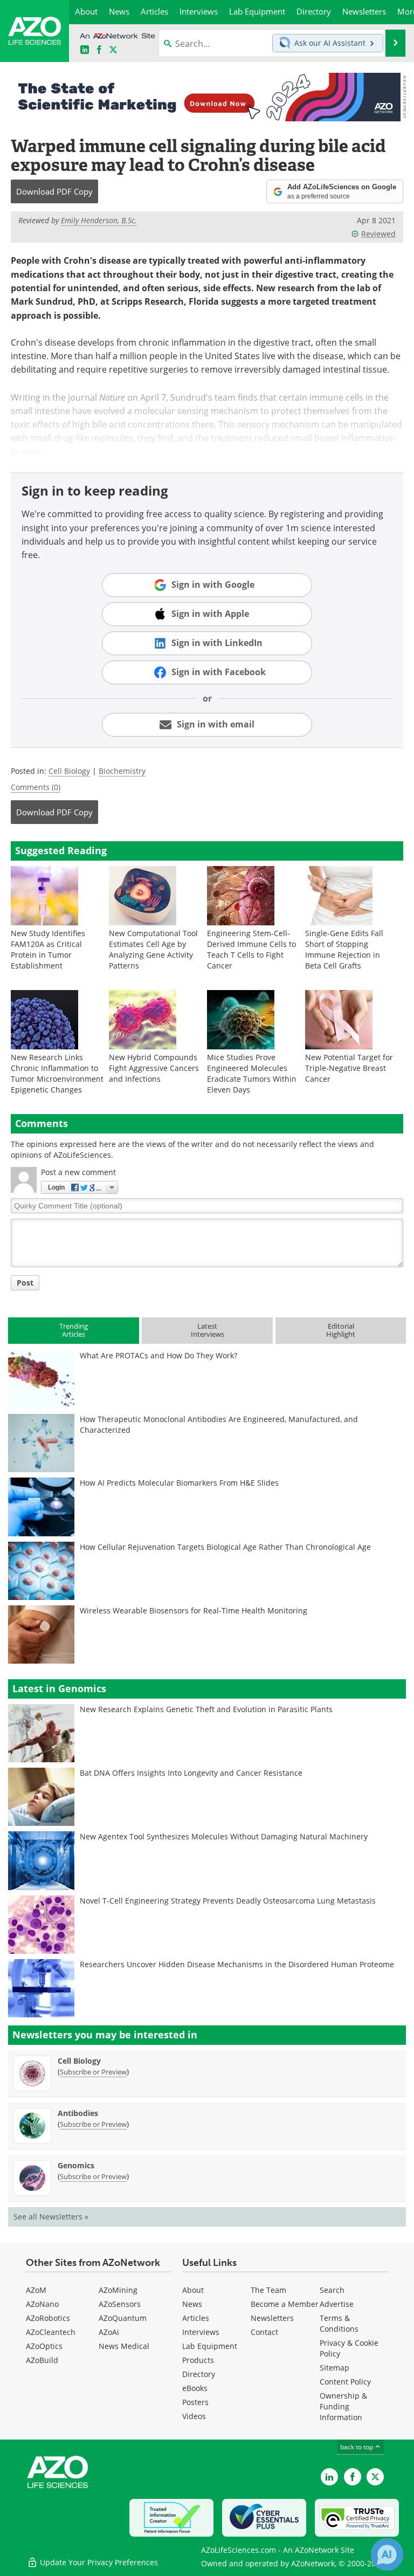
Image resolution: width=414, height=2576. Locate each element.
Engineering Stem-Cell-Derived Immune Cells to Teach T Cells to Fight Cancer (251, 949)
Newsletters (272, 2318)
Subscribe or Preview (93, 2072)
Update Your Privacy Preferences (98, 2562)
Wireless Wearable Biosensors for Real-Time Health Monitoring (194, 1610)
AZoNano (42, 2304)
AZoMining (118, 2290)
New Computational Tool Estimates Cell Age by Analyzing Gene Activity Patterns (153, 949)
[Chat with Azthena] (387, 2554)
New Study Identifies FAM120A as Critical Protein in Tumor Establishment (48, 949)
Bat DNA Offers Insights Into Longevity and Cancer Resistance (191, 1773)
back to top (357, 2447)
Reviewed (378, 234)
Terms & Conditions (339, 2323)
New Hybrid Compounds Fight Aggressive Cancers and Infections (154, 1068)
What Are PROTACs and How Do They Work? (158, 1355)
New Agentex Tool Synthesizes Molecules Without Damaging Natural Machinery (224, 1836)
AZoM (36, 2290)
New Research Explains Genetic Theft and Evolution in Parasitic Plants (206, 1709)
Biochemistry (122, 771)
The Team (268, 2290)
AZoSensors (120, 2304)
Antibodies (78, 2113)
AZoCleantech (51, 2332)
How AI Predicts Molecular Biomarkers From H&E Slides (179, 1483)
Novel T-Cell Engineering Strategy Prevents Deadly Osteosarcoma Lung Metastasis (228, 1901)
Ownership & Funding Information (343, 2406)
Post (25, 1283)
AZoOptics (44, 2346)
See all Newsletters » (51, 2217)
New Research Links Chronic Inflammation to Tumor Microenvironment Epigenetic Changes (57, 1073)
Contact (264, 2332)
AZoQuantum (123, 2318)
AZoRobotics (48, 2318)
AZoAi (109, 2332)
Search (332, 2290)
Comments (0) (36, 787)
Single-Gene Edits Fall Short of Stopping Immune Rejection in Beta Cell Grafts (344, 949)
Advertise (337, 2304)
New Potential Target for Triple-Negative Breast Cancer (349, 1068)
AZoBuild (42, 2360)
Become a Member (285, 2304)
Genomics (76, 2165)
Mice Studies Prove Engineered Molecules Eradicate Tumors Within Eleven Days (252, 1073)
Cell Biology (69, 771)
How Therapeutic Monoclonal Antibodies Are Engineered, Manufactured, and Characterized (219, 1424)
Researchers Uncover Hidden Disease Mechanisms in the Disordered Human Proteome (237, 1964)
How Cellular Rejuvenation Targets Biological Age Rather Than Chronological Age (225, 1547)
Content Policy (345, 2382)
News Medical (124, 2346)
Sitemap (334, 2368)
